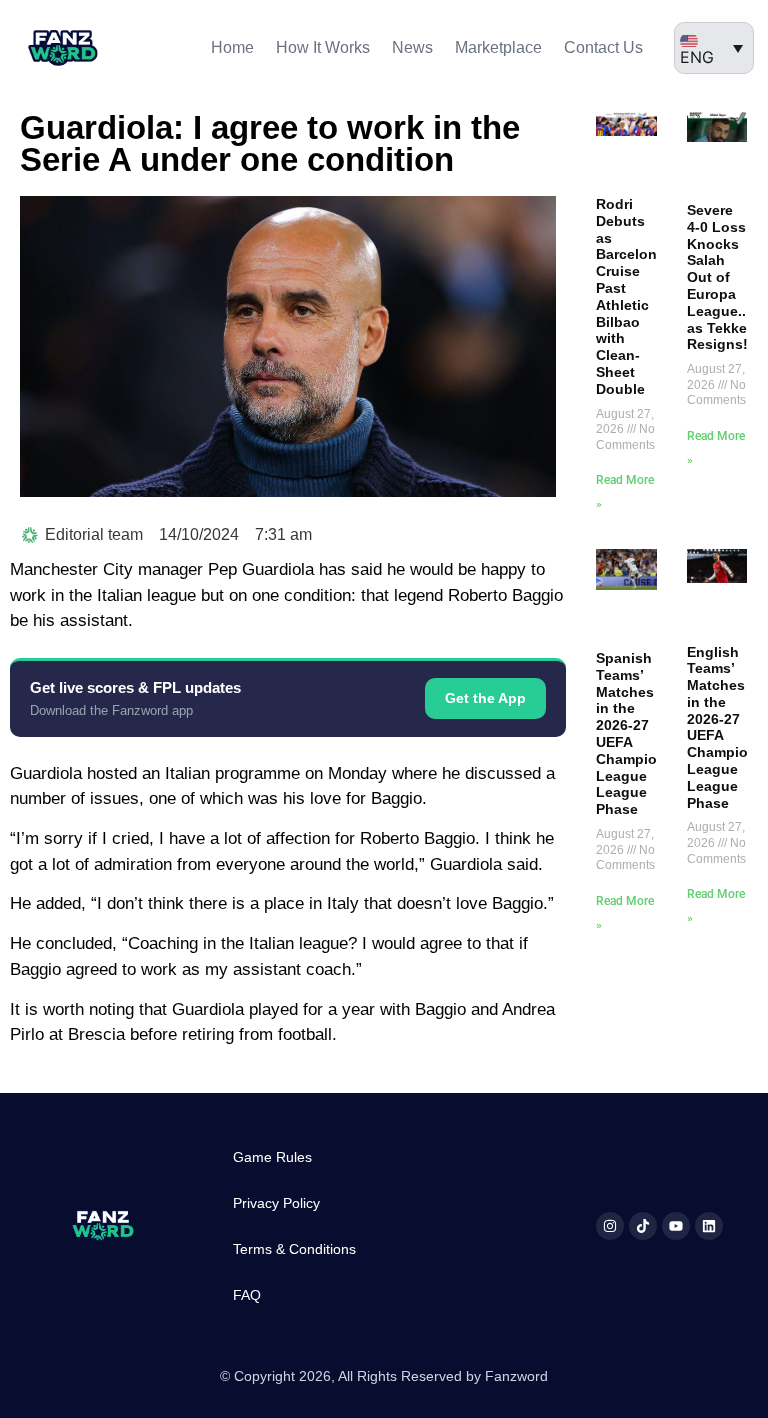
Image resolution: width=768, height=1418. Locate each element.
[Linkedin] (709, 1226)
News (412, 47)
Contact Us (603, 47)
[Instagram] (610, 1226)
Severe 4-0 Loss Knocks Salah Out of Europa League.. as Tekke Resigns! (717, 277)
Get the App (485, 698)
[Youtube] (676, 1226)
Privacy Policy (276, 1203)
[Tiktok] (643, 1226)
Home (232, 47)
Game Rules (272, 1157)
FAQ (247, 1295)
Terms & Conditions (294, 1249)
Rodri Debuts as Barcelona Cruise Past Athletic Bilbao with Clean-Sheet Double (630, 296)
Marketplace (498, 47)
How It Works (323, 47)
